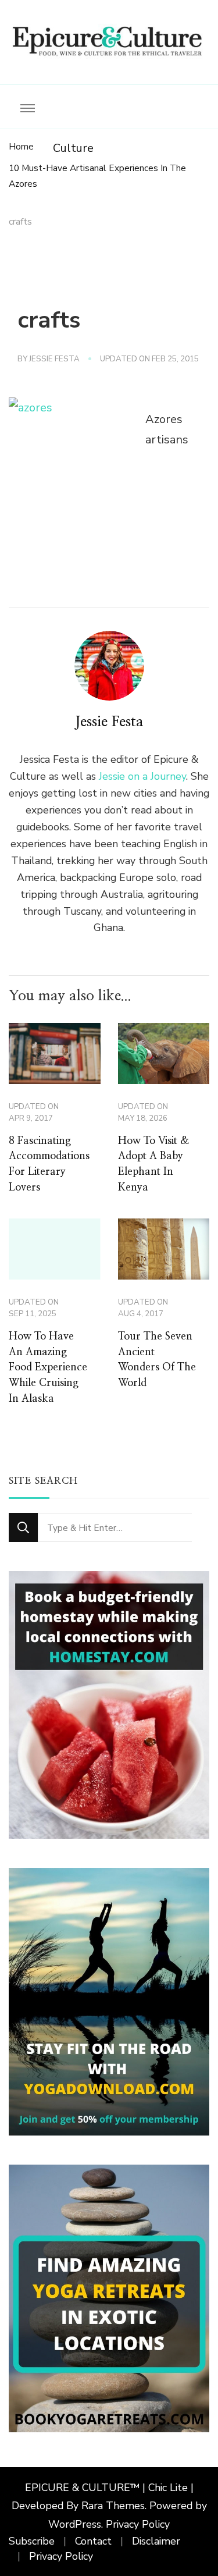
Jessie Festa (54, 359)
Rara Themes (113, 2506)
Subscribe (32, 2541)
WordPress (75, 2524)
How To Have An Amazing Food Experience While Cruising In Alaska (48, 1368)
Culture (73, 148)
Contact (93, 2541)
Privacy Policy (138, 2524)
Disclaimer (156, 2541)
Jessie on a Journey (142, 776)
